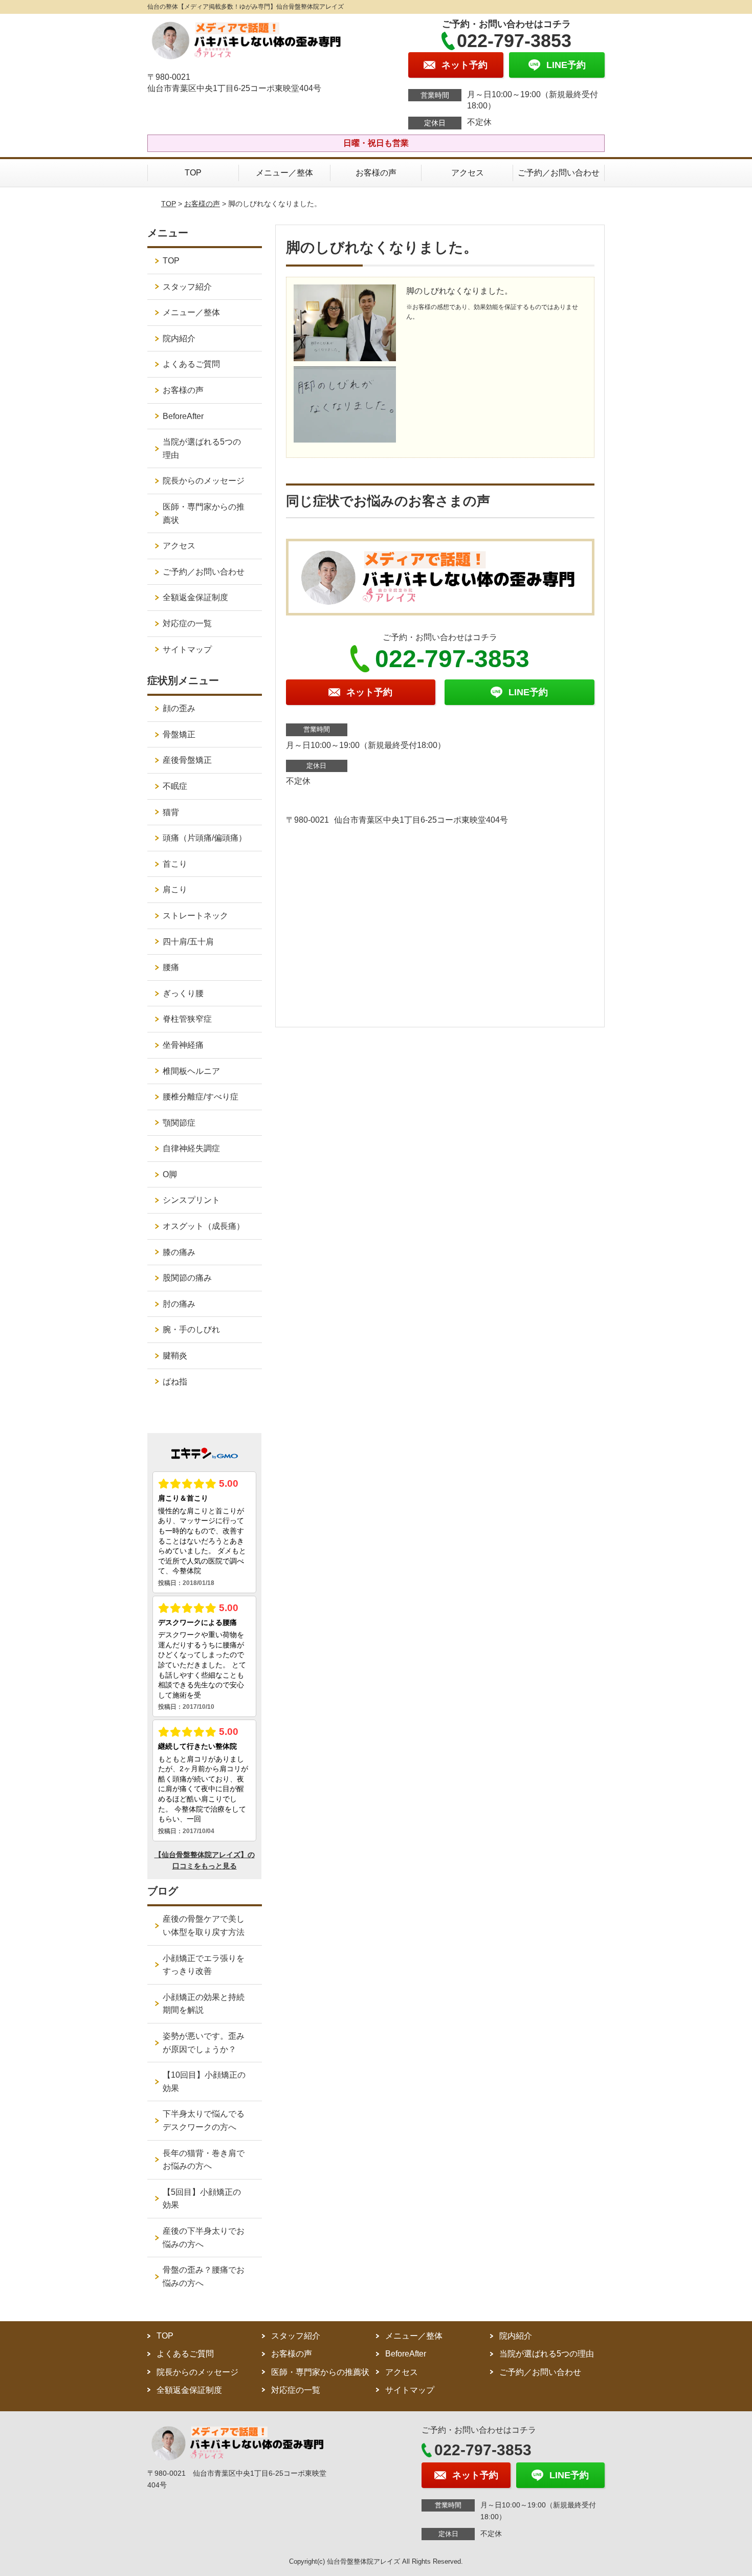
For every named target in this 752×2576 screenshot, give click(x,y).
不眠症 (175, 786)
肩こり (175, 889)
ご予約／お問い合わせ (559, 173)
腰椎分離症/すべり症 (201, 1097)
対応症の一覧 (187, 623)
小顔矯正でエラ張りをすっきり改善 (204, 1965)
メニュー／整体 (284, 173)
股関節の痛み (187, 1278)
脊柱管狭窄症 (187, 1019)
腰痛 (171, 967)
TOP (193, 173)
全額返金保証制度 (195, 597)
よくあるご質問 (191, 364)
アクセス (468, 173)
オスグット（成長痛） (204, 1226)
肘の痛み (179, 1304)
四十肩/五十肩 (188, 942)
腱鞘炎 (175, 1356)
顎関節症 (179, 1123)
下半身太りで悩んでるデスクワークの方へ (204, 2120)
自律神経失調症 (191, 1148)
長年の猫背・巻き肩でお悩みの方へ (204, 2160)
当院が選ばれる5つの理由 (202, 448)
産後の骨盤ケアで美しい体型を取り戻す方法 (204, 1925)
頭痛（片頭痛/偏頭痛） (205, 838)
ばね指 (175, 1382)
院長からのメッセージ (204, 481)
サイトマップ (187, 649)
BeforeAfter (183, 416)
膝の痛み (179, 1252)
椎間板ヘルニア (191, 1071)
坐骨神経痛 (183, 1045)
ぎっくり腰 (183, 993)
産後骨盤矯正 (187, 760)
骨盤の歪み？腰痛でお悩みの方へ (204, 2276)
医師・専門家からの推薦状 (204, 513)
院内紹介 (179, 338)
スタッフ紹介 (187, 287)
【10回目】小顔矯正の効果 (204, 2082)
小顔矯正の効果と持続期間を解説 (204, 2004)
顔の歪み (179, 708)
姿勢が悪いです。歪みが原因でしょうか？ (204, 2043)
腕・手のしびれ (191, 1329)
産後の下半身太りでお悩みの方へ (204, 2238)
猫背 (171, 812)
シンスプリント (191, 1200)
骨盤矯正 (179, 734)
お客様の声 (376, 173)
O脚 (170, 1174)
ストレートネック (195, 916)
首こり (175, 864)
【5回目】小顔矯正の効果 (202, 2199)
